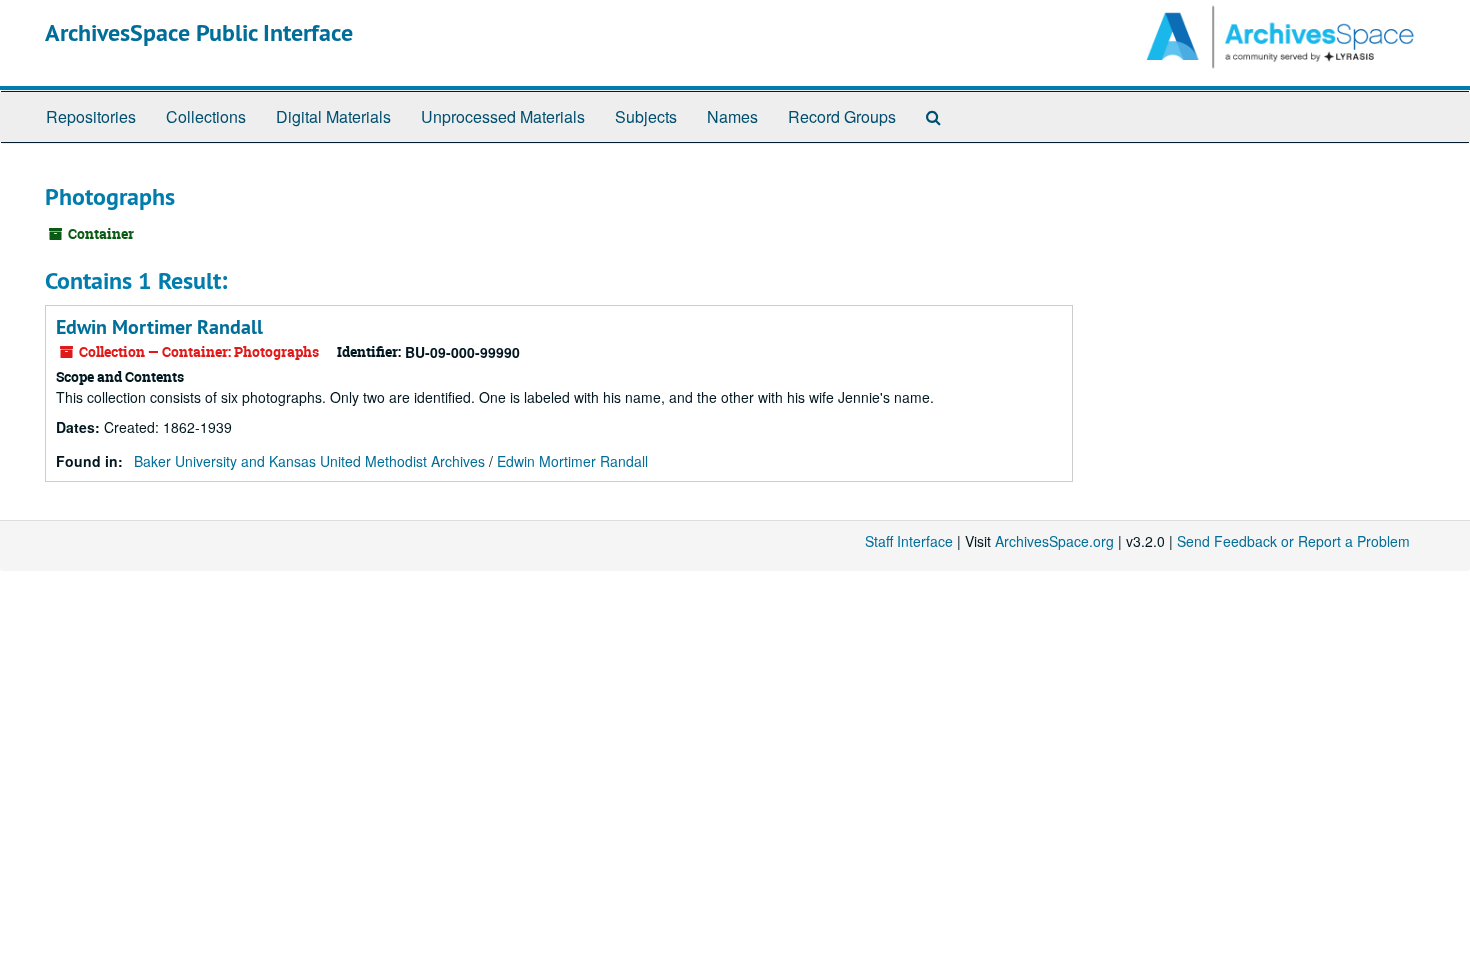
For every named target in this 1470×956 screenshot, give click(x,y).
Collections (206, 116)
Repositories (91, 116)
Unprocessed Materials (503, 116)
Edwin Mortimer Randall (159, 327)
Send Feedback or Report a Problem (1293, 541)
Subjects (646, 116)
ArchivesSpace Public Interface (199, 32)
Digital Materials (333, 116)
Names (732, 116)
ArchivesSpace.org (1054, 541)
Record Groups (842, 116)
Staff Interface (909, 541)
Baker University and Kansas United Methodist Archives (309, 461)
